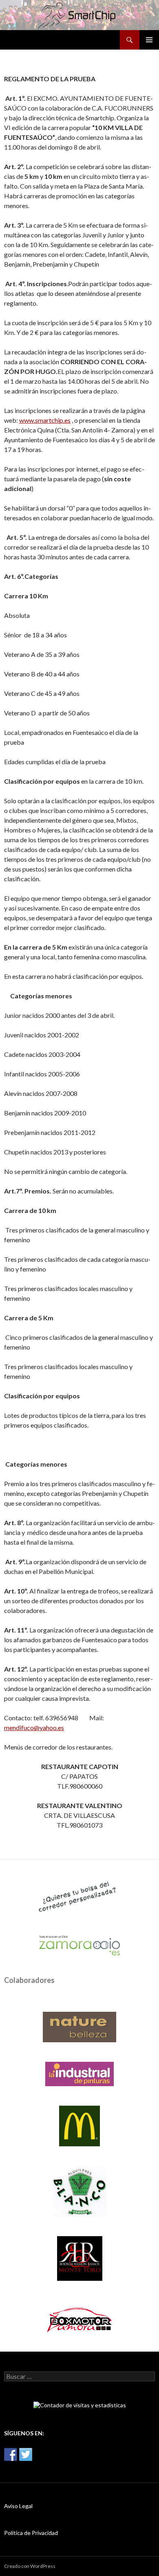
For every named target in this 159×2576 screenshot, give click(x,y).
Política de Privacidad (31, 2533)
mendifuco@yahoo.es (34, 1727)
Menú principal (149, 40)
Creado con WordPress (30, 2566)
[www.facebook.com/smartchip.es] (11, 2454)
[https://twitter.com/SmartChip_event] (26, 2454)
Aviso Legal (18, 2506)
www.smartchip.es (45, 420)
